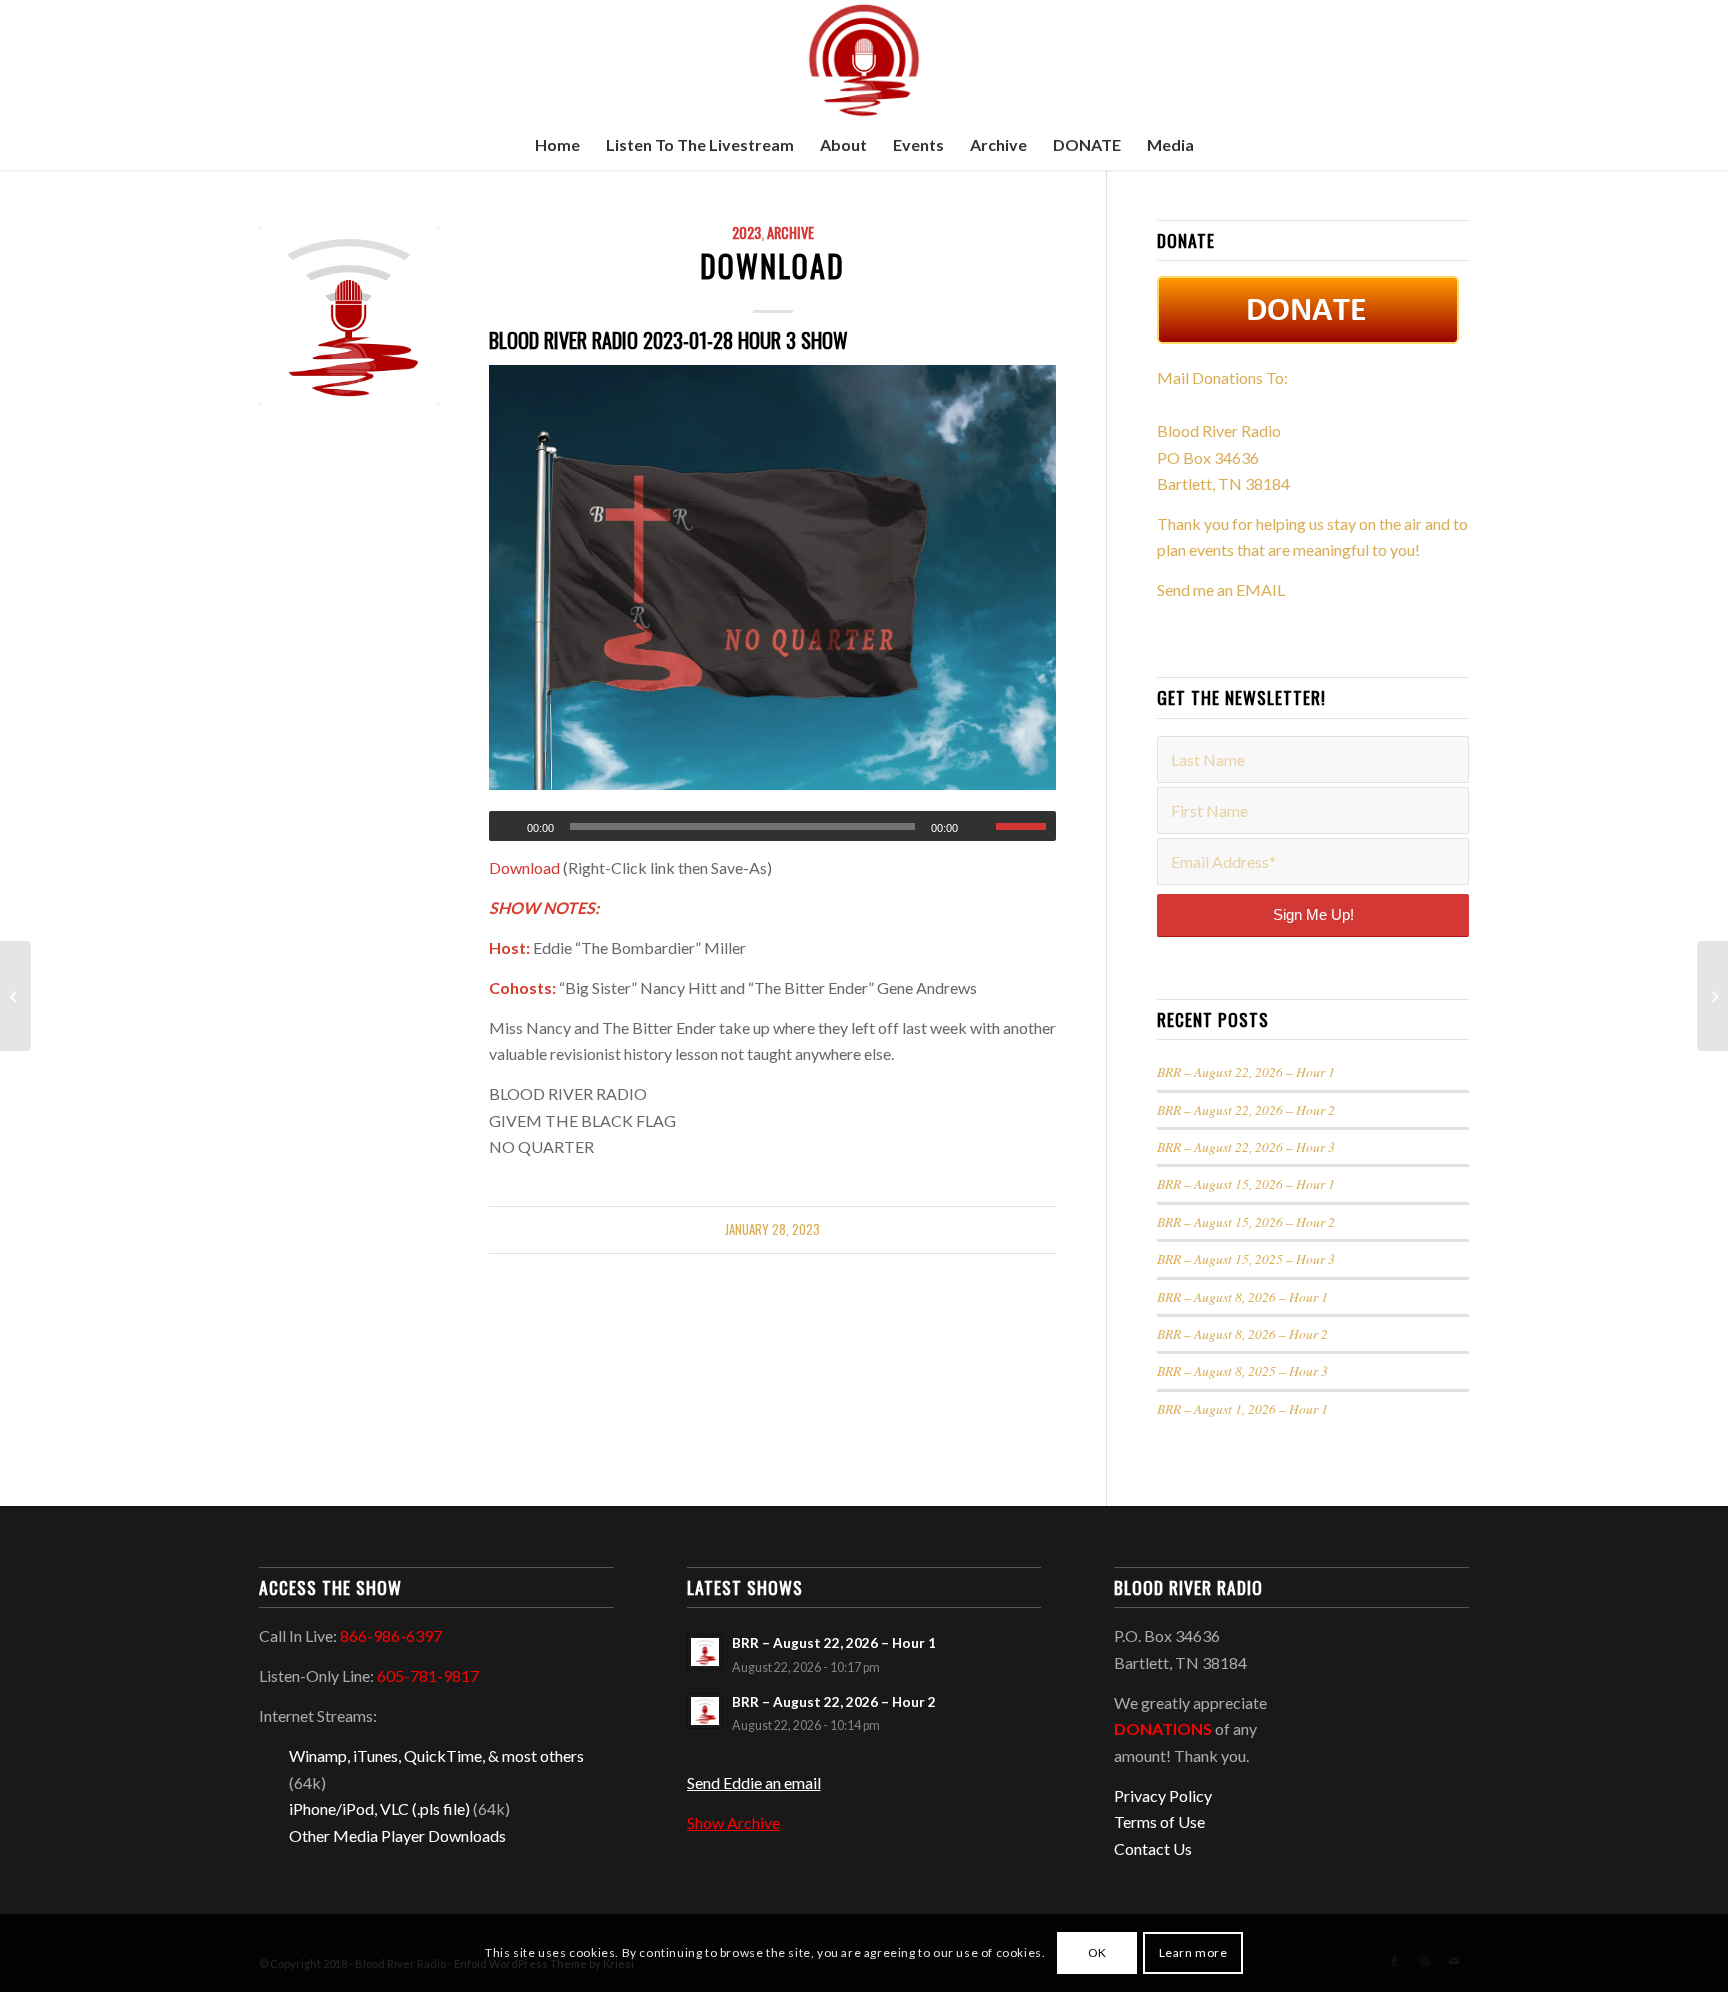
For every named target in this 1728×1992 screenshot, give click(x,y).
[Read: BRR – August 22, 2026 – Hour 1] (705, 1652)
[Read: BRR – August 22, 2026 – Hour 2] (705, 1711)
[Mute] (980, 827)
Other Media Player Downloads (397, 1835)
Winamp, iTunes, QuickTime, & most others (436, 1755)
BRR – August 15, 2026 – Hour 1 (1246, 1183)
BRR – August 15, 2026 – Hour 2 (1246, 1221)
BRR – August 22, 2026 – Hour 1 (1246, 1071)
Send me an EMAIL (1221, 589)
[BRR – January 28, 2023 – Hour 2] (1712, 996)
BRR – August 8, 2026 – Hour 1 (1242, 1296)
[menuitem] (557, 145)
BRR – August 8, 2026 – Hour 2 (1242, 1333)
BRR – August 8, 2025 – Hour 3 (1242, 1370)
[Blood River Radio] (864, 60)
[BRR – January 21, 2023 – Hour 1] (15, 996)
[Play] (505, 827)
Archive (790, 232)
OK (1097, 1952)
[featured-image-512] (349, 316)
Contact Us (1153, 1848)
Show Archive (733, 1822)
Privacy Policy (1163, 1795)
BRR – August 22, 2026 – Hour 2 (1246, 1109)
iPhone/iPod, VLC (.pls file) (379, 1808)
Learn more (1193, 1952)
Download (772, 265)
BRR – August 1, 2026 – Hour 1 (1242, 1408)
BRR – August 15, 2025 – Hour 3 (1246, 1258)
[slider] (1026, 826)
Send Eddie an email (754, 1782)
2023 (746, 232)
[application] (772, 826)
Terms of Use (1159, 1821)
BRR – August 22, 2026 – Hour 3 (1246, 1146)
